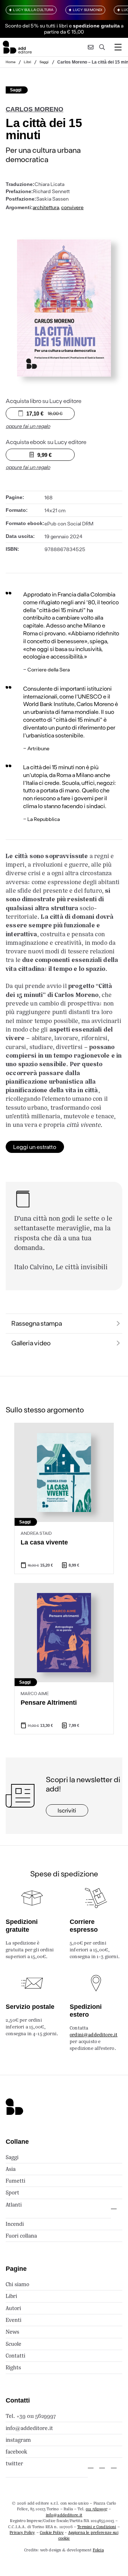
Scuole (14, 2344)
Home (11, 62)
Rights (13, 2367)
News (12, 2332)
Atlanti (14, 2205)
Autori (13, 2308)
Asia (11, 2169)
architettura (46, 207)
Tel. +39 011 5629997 (31, 2416)
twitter (14, 2463)
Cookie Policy (52, 2532)
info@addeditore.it (29, 2428)
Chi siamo (17, 2284)
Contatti (15, 2356)
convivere (72, 207)
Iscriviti (67, 1810)
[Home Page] (17, 47)
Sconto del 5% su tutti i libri (36, 26)
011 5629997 (97, 2509)
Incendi (15, 2224)
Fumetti (15, 2181)
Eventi (14, 2320)
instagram (18, 2440)
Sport (12, 2192)
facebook (17, 2452)
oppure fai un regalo (28, 426)
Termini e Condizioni (97, 2527)
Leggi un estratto (35, 1147)
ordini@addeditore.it (94, 2035)
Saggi (44, 62)
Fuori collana (21, 2236)
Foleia (98, 2550)
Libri (28, 62)
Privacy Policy (22, 2532)
